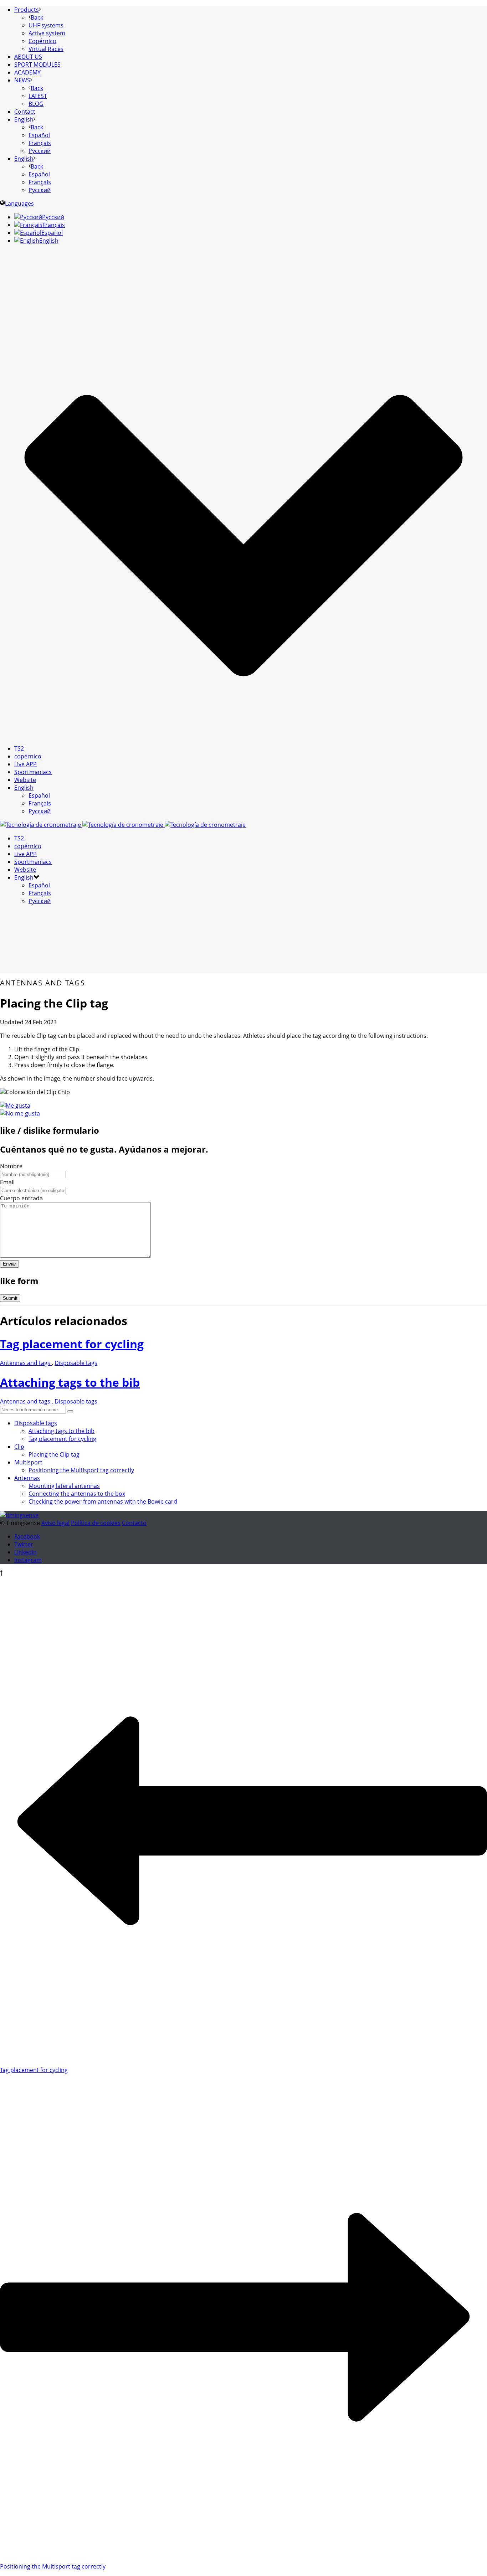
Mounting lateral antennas (64, 1486)
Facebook (27, 1536)
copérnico (28, 756)
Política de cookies (96, 1523)
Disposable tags (76, 1363)
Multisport (28, 1462)
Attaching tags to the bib (70, 1382)
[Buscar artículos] (70, 1411)
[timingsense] (123, 825)
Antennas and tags (26, 1363)
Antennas (27, 1478)
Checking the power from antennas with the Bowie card (103, 1501)
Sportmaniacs (33, 772)
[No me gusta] (20, 1113)
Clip (19, 1447)
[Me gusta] (15, 1106)
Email (7, 1182)
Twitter (24, 1544)
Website (25, 780)
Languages (19, 203)
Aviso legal (55, 1523)
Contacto (134, 1523)
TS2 (19, 748)
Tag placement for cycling (72, 1344)
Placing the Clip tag (54, 1454)
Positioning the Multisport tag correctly (81, 1470)
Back (37, 17)
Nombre (11, 1166)
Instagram (28, 1560)
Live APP (25, 764)
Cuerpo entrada (21, 1198)
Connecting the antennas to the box (77, 1494)
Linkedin (25, 1552)
